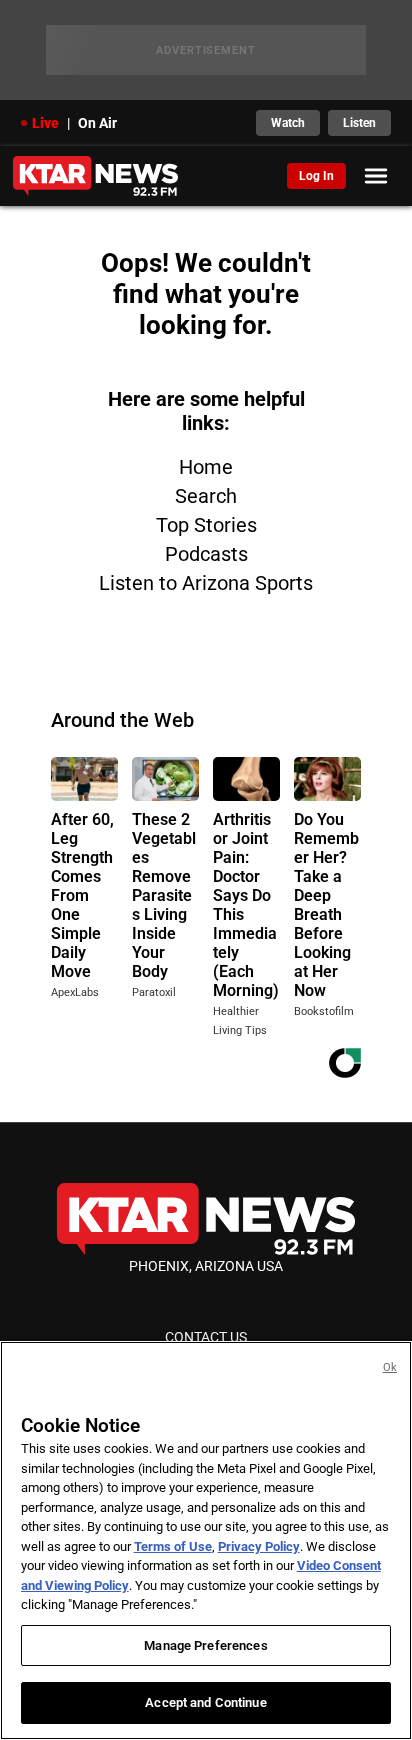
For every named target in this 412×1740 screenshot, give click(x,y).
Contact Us (206, 1337)
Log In (316, 176)
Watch (288, 123)
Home (206, 467)
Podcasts (206, 554)
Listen (359, 123)
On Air (97, 123)
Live (45, 123)
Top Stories (206, 525)
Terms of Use (173, 1546)
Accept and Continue (205, 1702)
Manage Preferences (205, 1645)
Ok (390, 1367)
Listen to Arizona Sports (206, 583)
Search (206, 496)
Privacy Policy (259, 1546)
